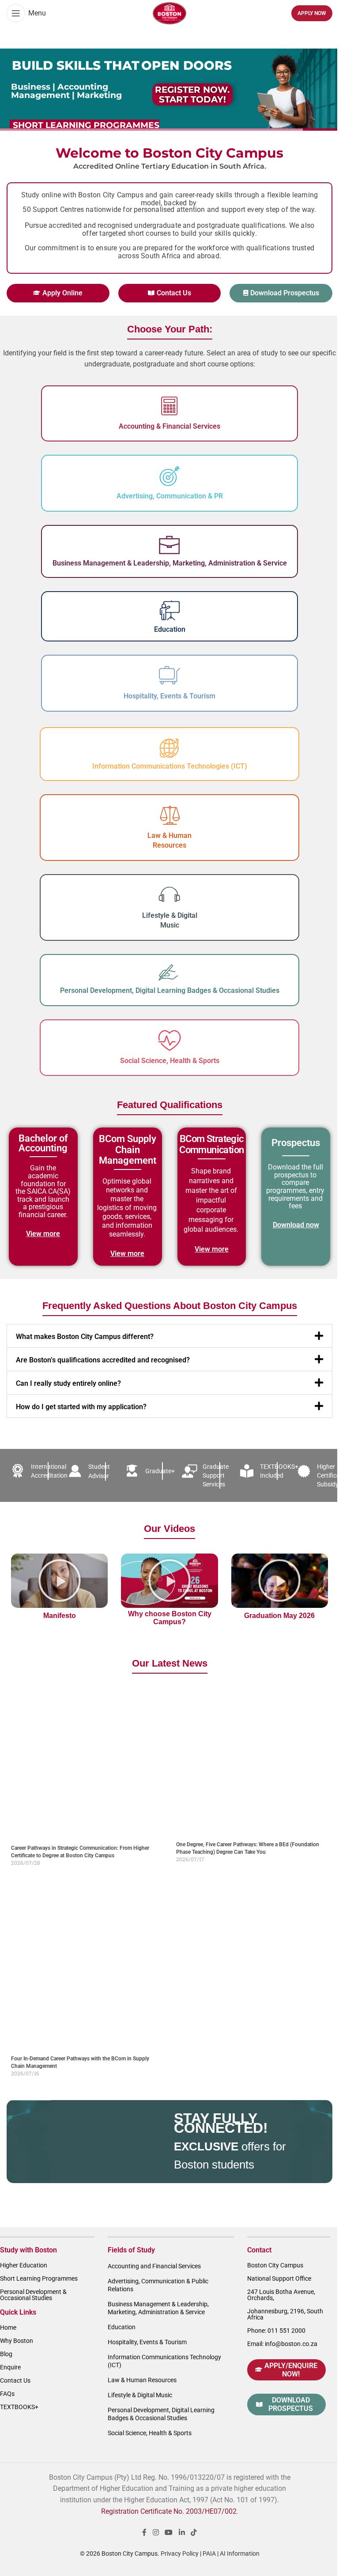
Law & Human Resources (142, 2380)
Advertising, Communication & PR (170, 496)
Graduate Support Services (216, 1475)
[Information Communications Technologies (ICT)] (169, 748)
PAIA (209, 2553)
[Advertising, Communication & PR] (169, 476)
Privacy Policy (180, 2553)
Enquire (10, 2367)
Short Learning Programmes (39, 2278)
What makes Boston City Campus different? (85, 1337)
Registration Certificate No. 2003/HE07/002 (169, 2511)
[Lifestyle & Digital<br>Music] (169, 895)
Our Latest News (170, 1663)
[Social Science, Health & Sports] (169, 1041)
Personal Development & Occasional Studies (33, 2295)
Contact (259, 2250)
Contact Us (15, 2380)
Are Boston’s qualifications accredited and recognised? (103, 1360)
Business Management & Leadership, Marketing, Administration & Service (170, 563)
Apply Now (312, 13)
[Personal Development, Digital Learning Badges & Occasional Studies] (169, 973)
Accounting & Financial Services (169, 426)
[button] (169, 1336)
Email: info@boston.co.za (282, 2344)
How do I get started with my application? (81, 1407)
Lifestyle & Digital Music (140, 2395)
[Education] (170, 610)
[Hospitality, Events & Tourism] (169, 676)
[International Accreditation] (18, 1471)
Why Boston (17, 2341)
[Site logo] (169, 13)
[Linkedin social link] (182, 2533)
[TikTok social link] (194, 2533)
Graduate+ (160, 1471)
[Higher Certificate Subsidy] (304, 1471)
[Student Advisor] (75, 1471)
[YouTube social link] (169, 2533)
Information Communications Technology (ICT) (164, 2361)
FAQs (7, 2394)
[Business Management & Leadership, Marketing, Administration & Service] (169, 545)
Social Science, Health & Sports (170, 1061)
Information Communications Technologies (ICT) (170, 766)
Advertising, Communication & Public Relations (158, 2285)
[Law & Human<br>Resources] (169, 815)
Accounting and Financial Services (154, 2266)
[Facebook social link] (144, 2533)
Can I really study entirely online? (68, 1383)
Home (8, 2327)
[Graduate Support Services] (189, 1471)
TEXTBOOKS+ (19, 2407)
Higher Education (24, 2265)
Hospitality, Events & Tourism (169, 696)
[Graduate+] (132, 1471)
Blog (6, 2354)
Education (170, 629)
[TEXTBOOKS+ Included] (247, 1471)
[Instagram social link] (156, 2533)
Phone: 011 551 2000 (276, 2331)
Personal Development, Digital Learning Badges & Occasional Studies (170, 990)
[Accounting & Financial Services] (169, 406)
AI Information (240, 2553)
